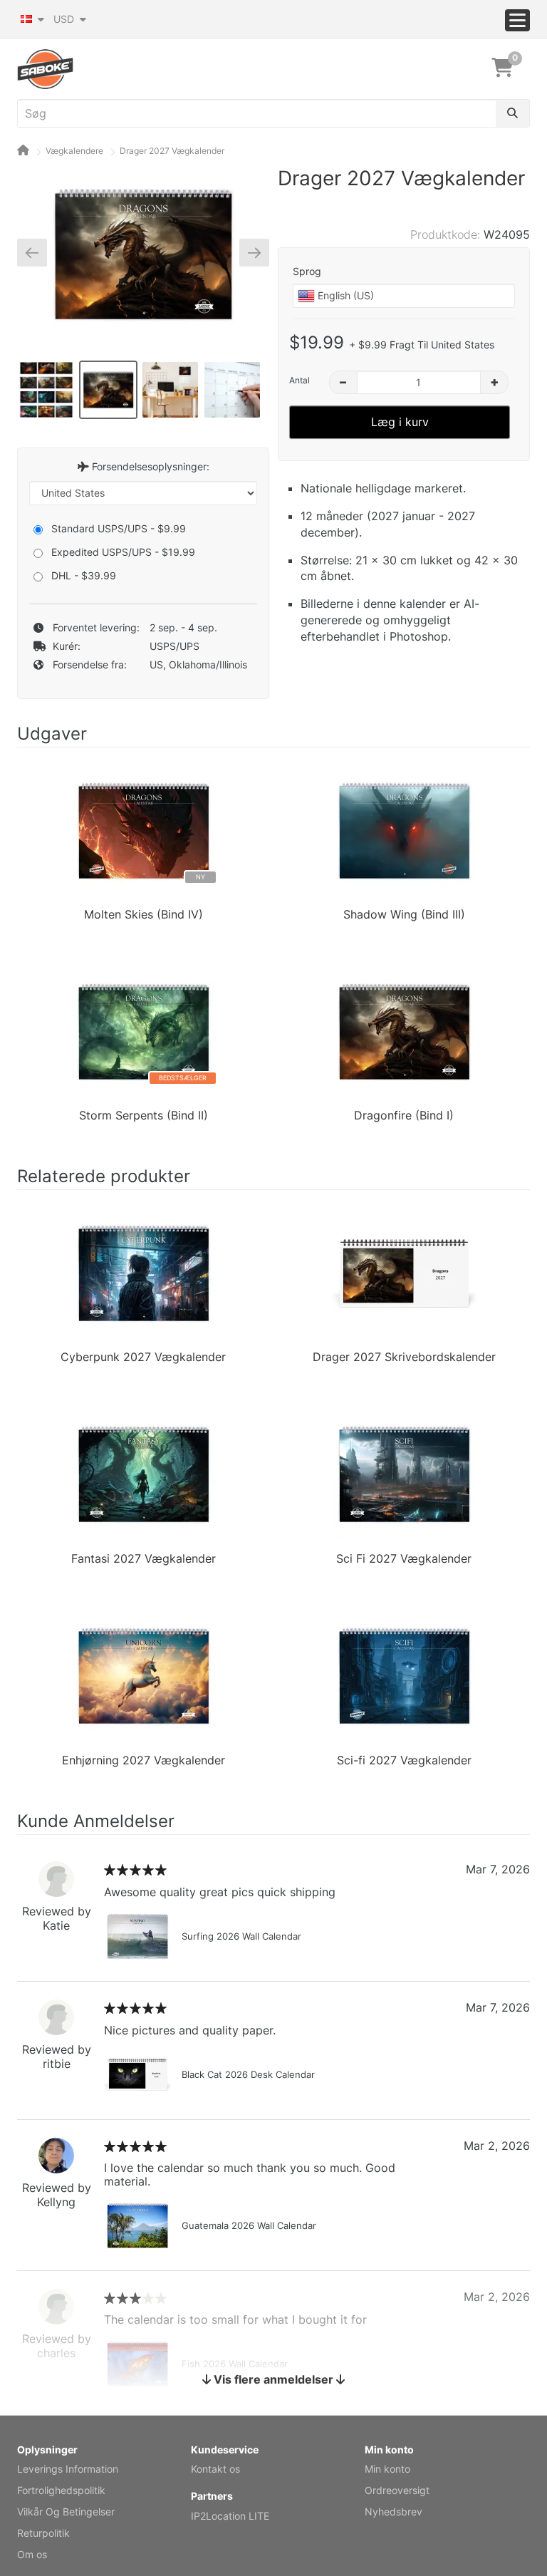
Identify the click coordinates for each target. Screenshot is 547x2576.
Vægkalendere (74, 151)
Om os (32, 2554)
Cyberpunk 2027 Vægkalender (143, 1357)
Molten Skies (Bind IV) (144, 914)
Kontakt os (215, 2469)
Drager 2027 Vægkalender (172, 151)
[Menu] (517, 20)
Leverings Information (68, 2469)
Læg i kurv (400, 422)
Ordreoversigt (397, 2490)
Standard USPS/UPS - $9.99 (119, 528)
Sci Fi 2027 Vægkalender (404, 1558)
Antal (299, 380)
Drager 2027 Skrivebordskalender (404, 1357)
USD (65, 19)
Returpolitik (43, 2533)
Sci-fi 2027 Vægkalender (404, 1760)
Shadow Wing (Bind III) (404, 914)
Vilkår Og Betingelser (66, 2512)
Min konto (387, 2469)
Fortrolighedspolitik (61, 2490)
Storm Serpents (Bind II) (144, 1115)
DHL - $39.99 (84, 575)
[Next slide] (249, 252)
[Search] (512, 113)
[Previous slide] (37, 252)
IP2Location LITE (230, 2516)
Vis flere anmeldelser (273, 2379)
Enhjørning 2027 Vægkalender (144, 1760)
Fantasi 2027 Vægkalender (144, 1558)
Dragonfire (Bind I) (404, 1115)
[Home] (23, 151)
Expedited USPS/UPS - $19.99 (123, 552)
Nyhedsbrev (394, 2512)
